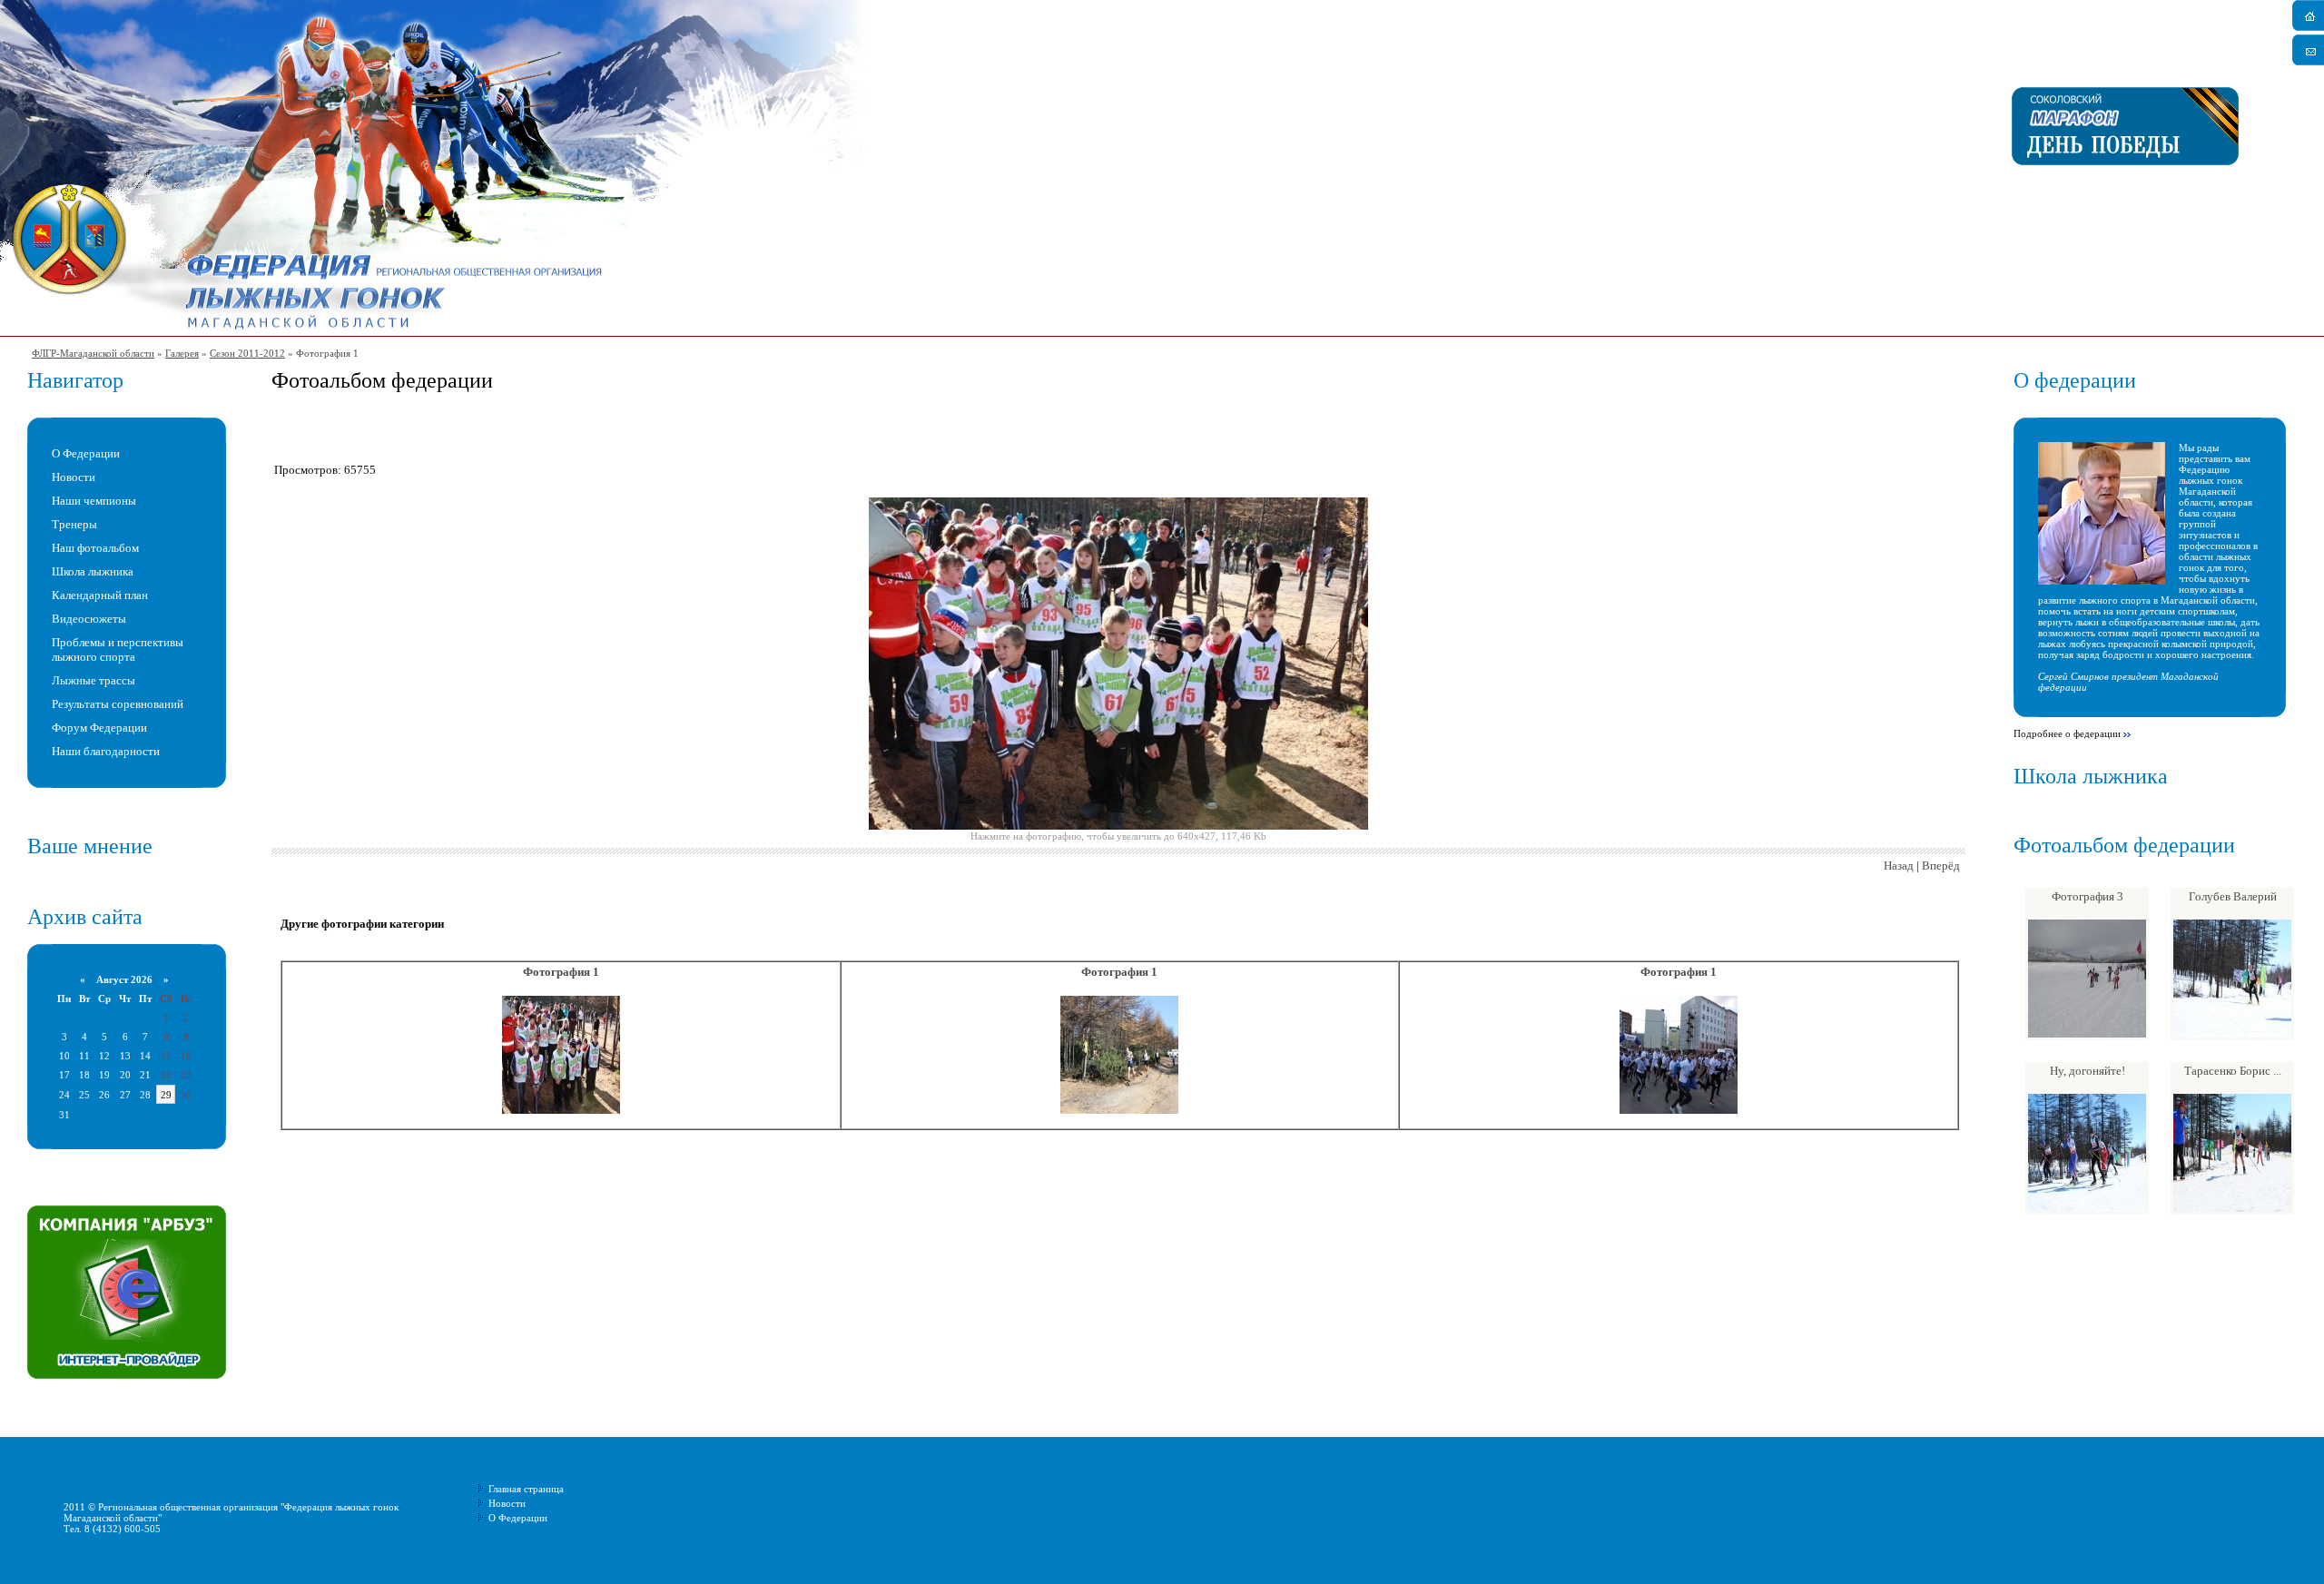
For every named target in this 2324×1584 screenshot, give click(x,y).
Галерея (182, 353)
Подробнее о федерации (2067, 733)
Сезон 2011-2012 (247, 353)
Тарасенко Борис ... (2233, 1071)
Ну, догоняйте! (2088, 1071)
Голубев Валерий (2233, 896)
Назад (1899, 866)
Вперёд (1941, 866)
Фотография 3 (2088, 896)
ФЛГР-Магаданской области (93, 353)
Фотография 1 (561, 972)
